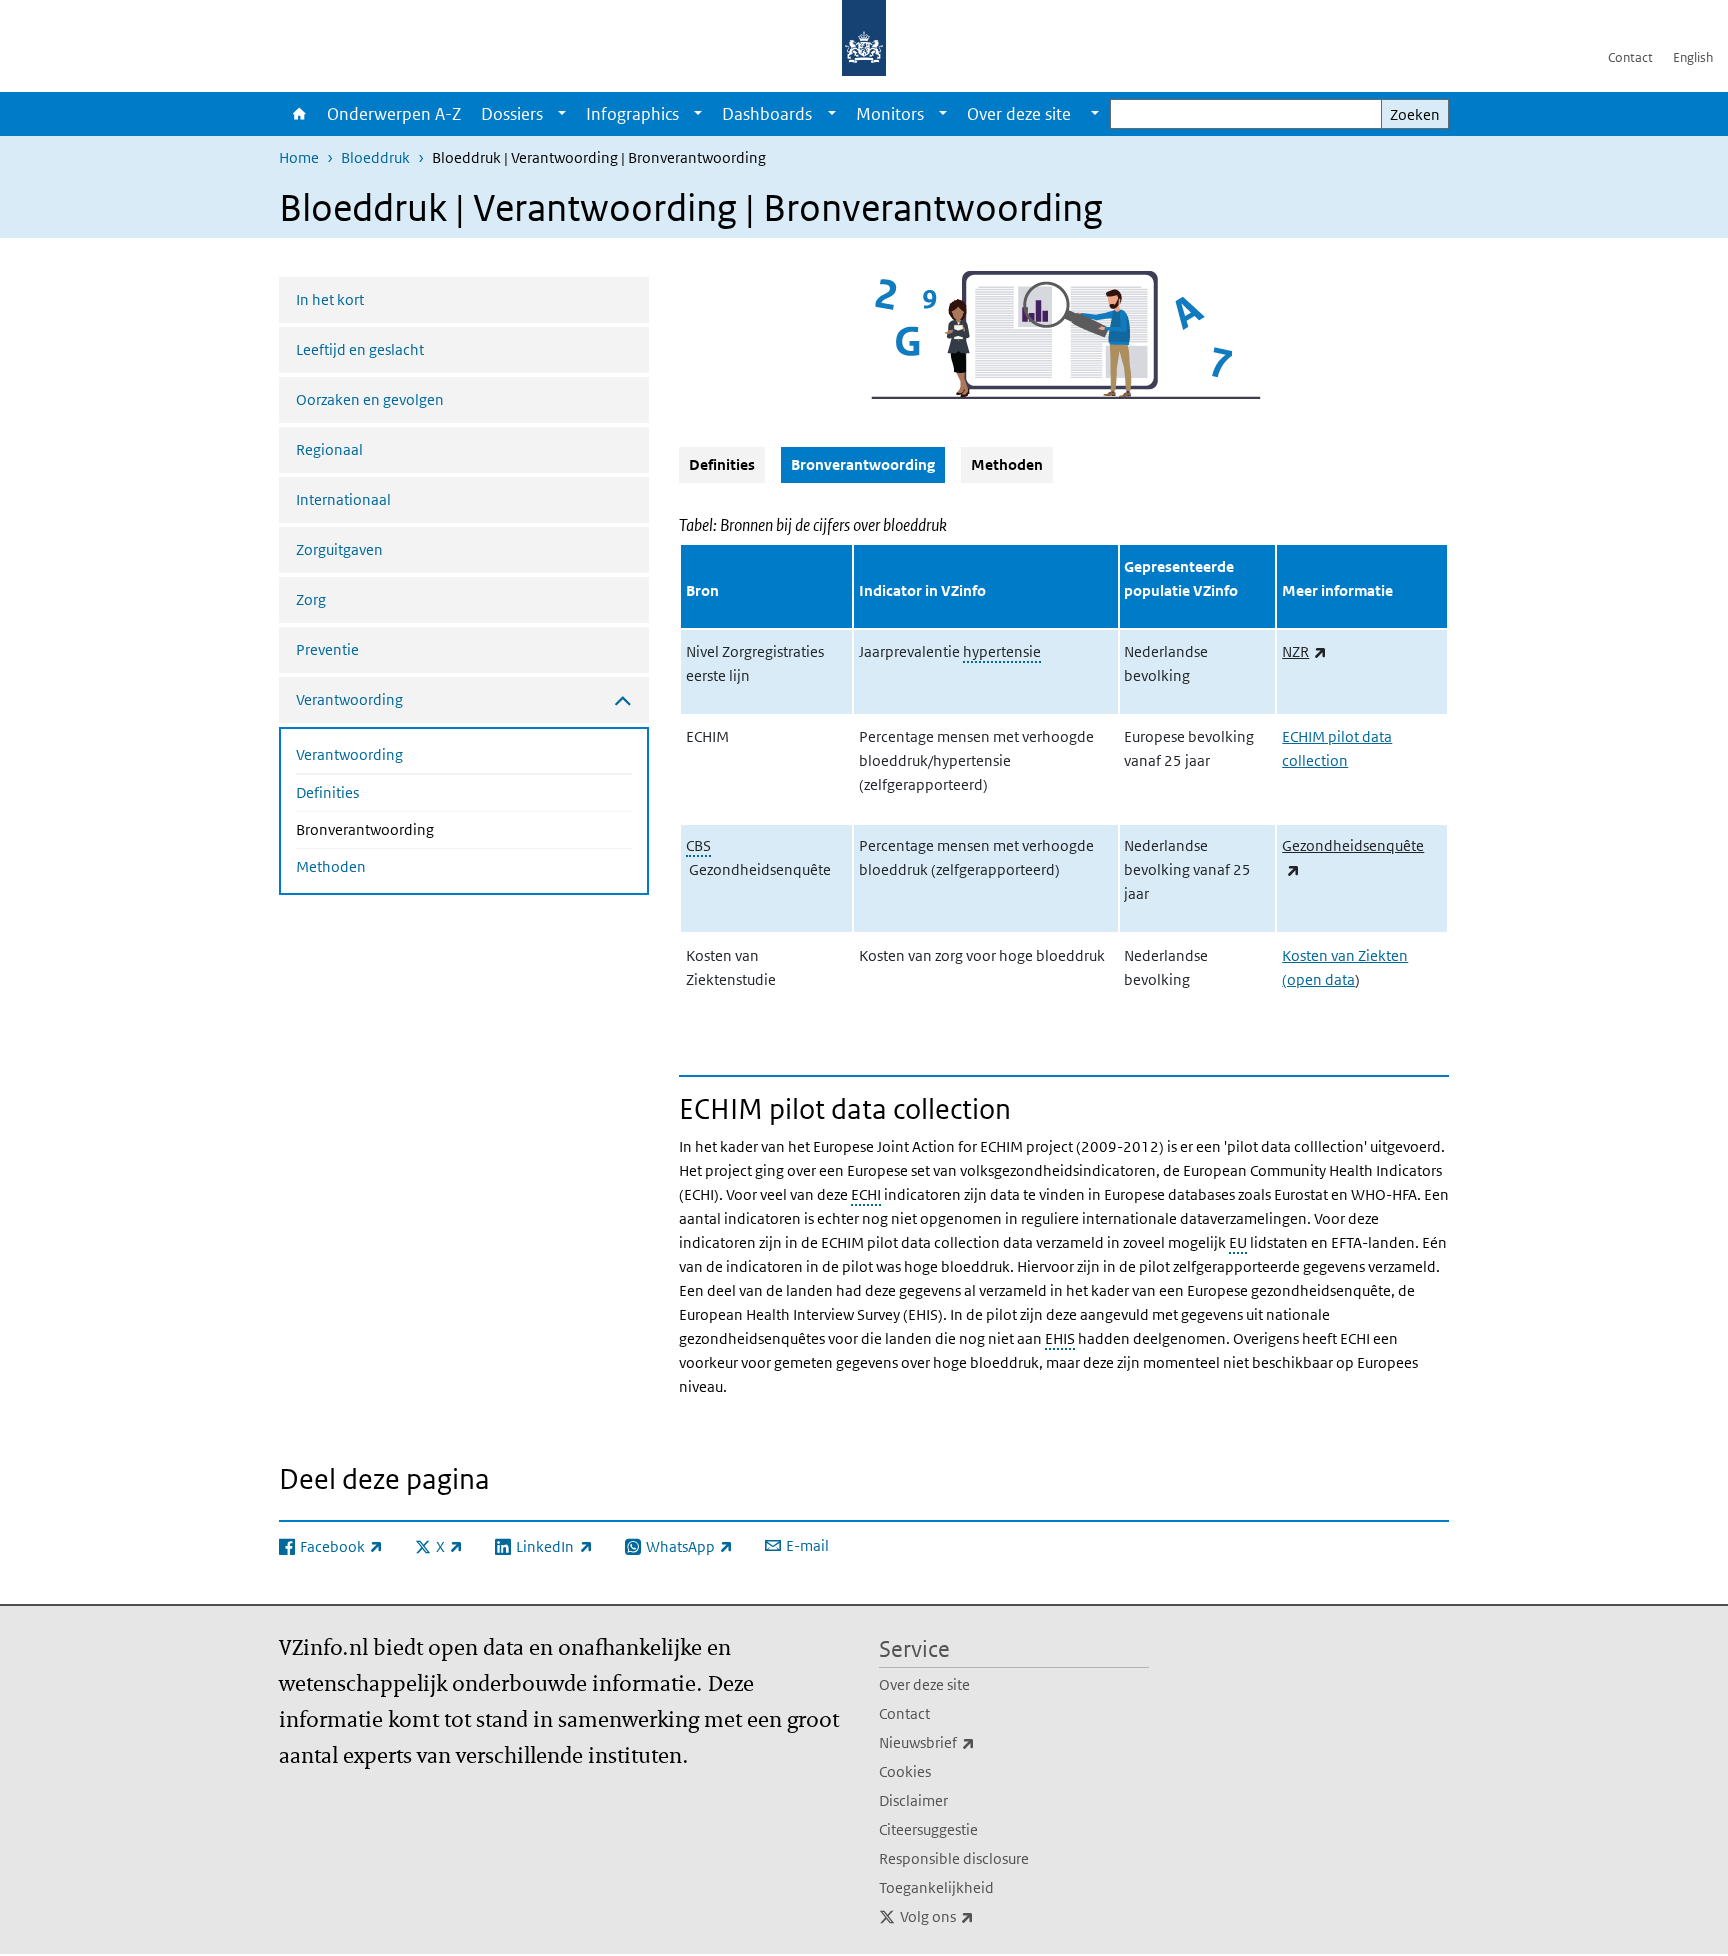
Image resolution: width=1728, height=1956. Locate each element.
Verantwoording (349, 754)
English (1693, 57)
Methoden (331, 866)
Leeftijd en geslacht (360, 349)
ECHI (866, 1194)
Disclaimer (913, 1800)
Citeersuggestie (928, 1829)
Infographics (632, 114)
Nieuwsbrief (971, 1742)
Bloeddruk (375, 157)
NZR (1304, 651)
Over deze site (924, 1684)
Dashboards (767, 114)
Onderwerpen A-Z (394, 114)
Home (298, 114)
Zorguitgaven (339, 549)
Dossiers (512, 114)
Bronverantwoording (418, 829)
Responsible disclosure (954, 1858)
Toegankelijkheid (936, 1887)
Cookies (905, 1771)
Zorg (311, 599)
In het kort (330, 299)
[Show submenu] (562, 114)
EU (1238, 1242)
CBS (698, 845)
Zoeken (1415, 114)
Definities (327, 792)
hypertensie (1002, 651)
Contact (1630, 57)
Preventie (327, 649)
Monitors (890, 114)
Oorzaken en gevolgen (370, 399)
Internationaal (343, 499)
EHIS (1060, 1338)
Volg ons (981, 1916)
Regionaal (329, 449)
